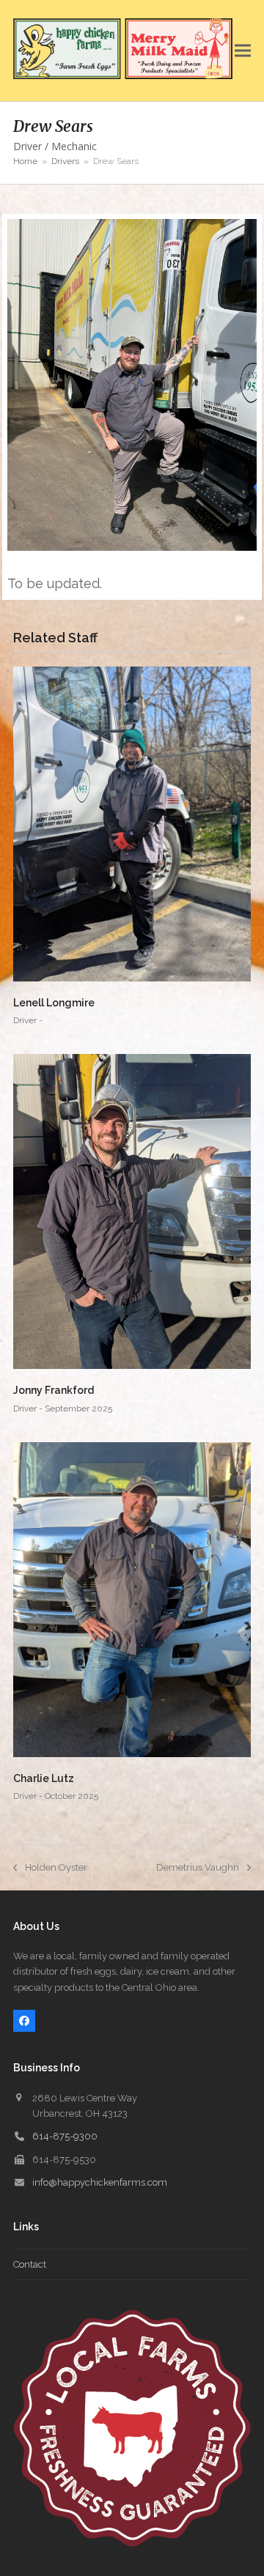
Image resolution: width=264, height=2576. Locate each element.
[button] (243, 51)
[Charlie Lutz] (132, 1599)
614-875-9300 (65, 2136)
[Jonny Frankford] (132, 1211)
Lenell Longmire (54, 1003)
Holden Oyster (50, 1868)
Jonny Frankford (54, 1390)
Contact (30, 2264)
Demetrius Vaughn (198, 1868)
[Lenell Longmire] (132, 823)
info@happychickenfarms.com (100, 2182)
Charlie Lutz (44, 1778)
